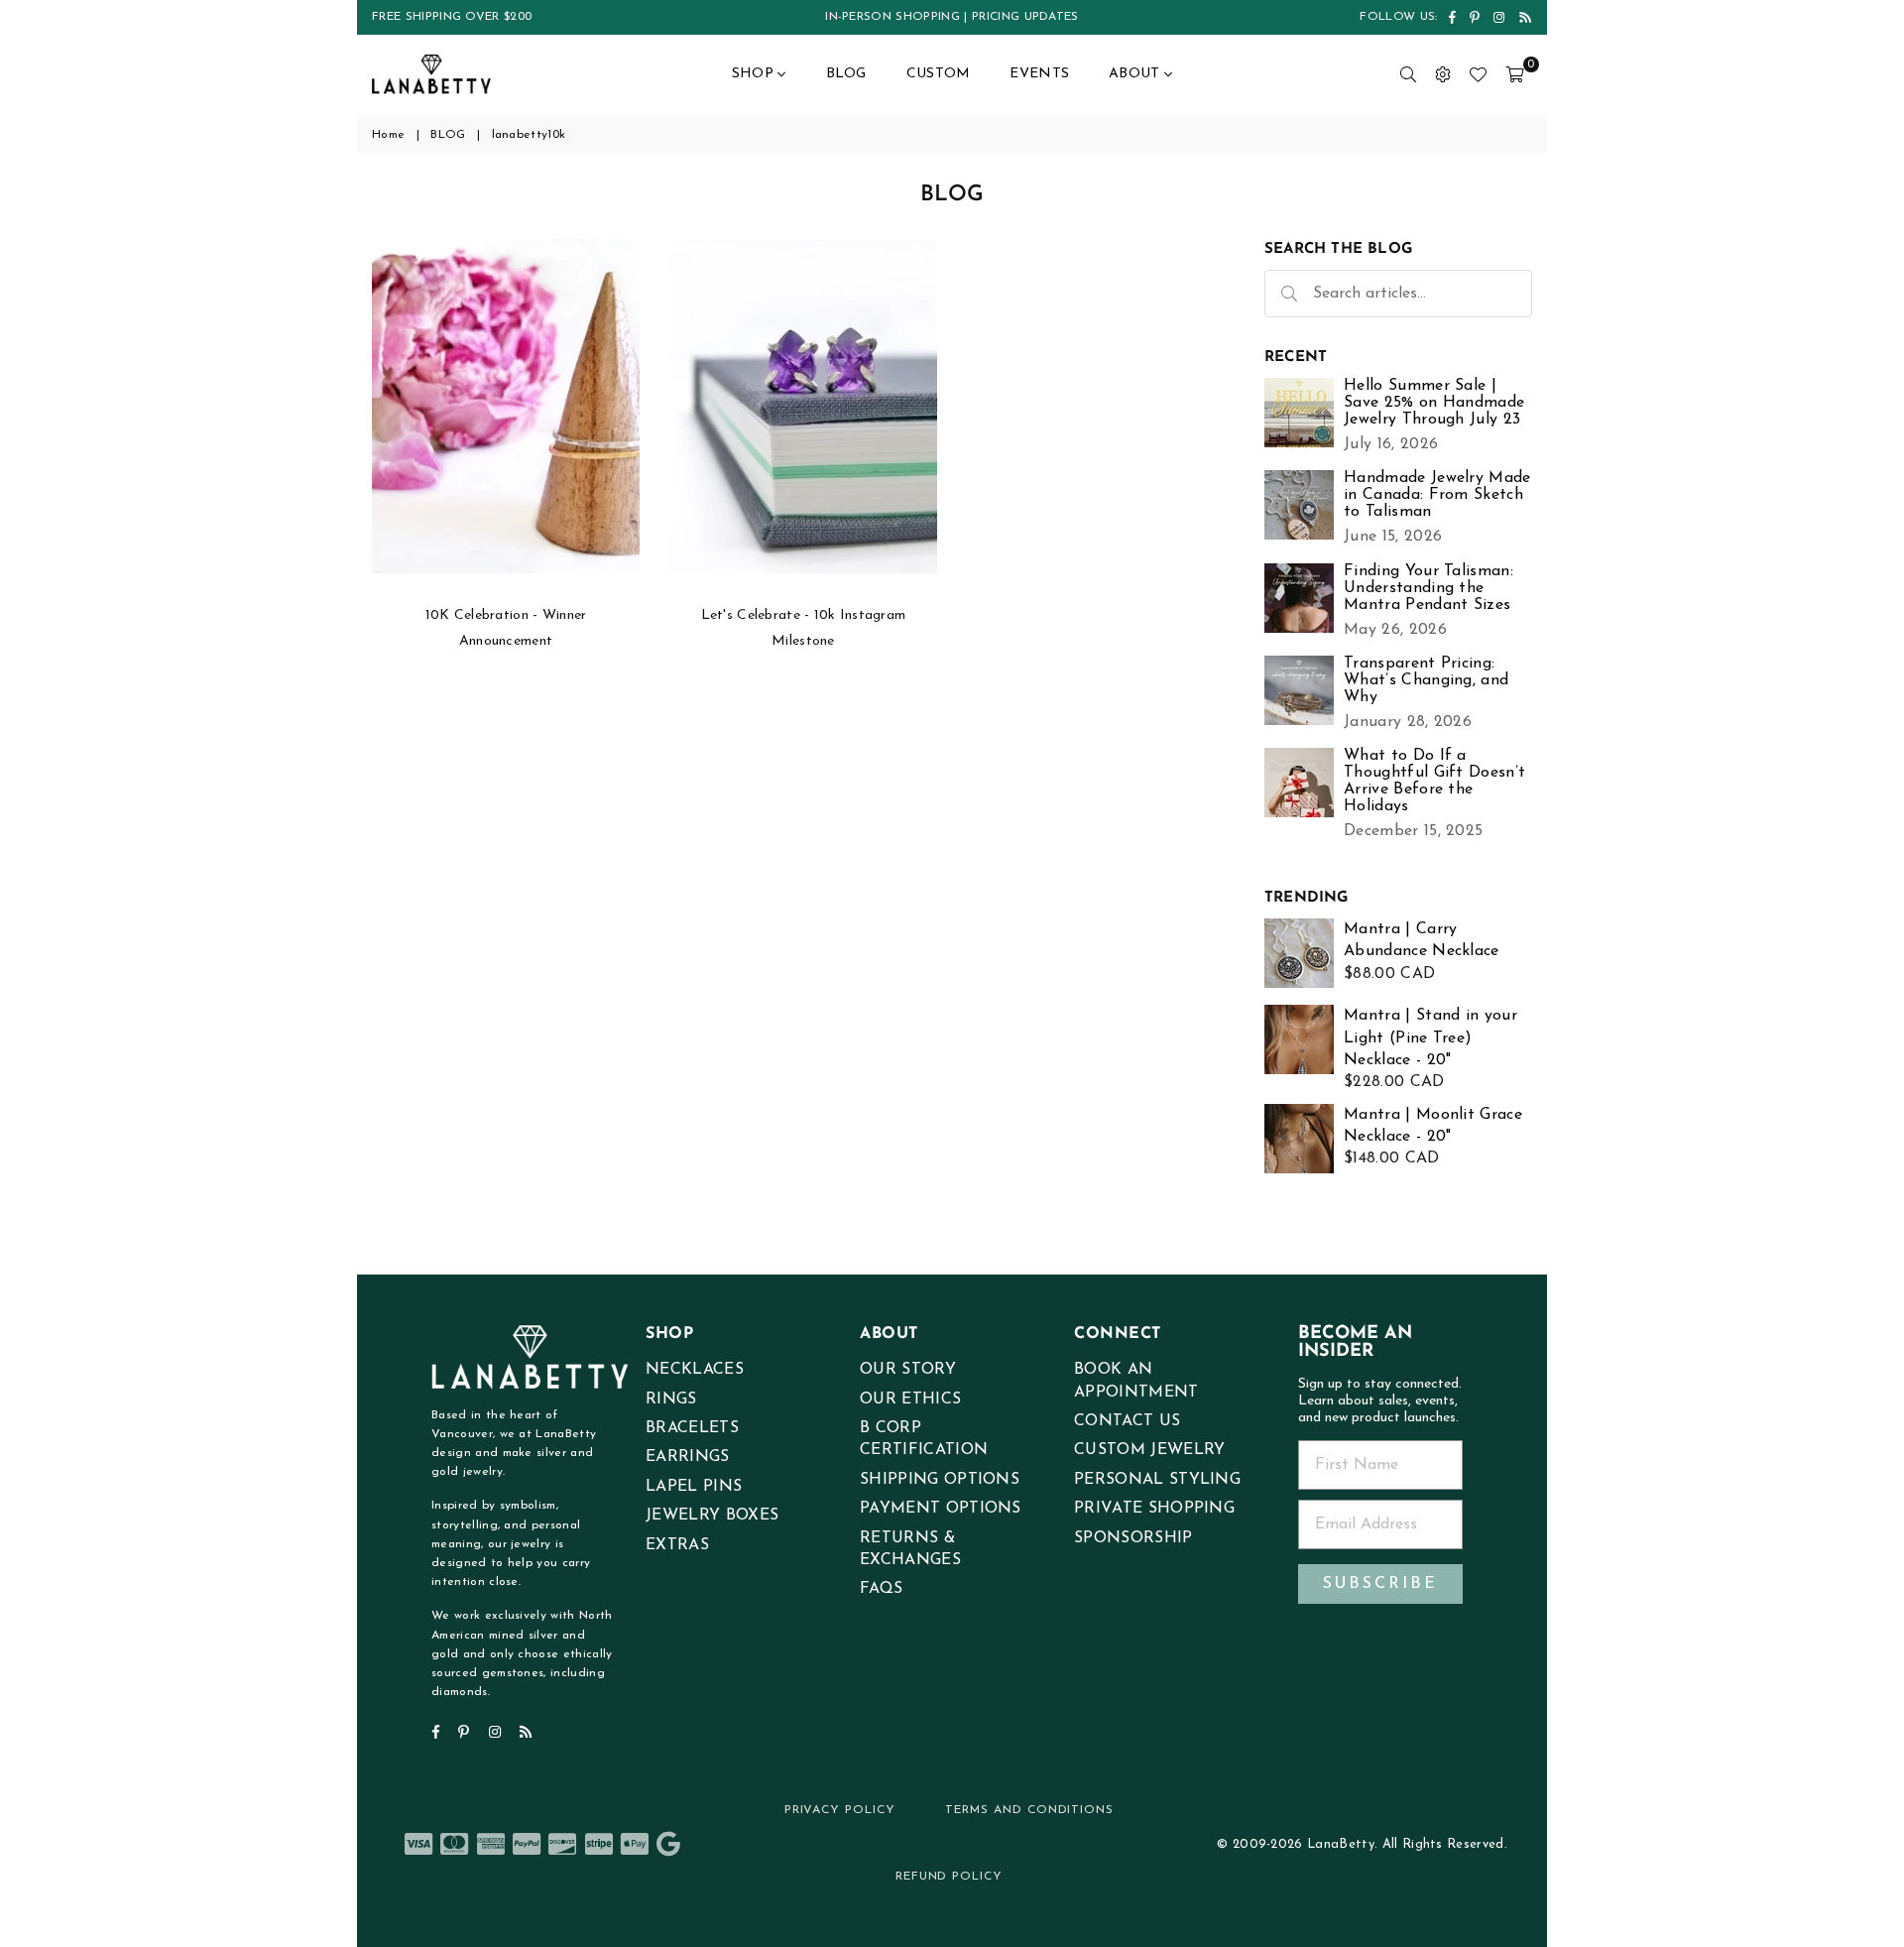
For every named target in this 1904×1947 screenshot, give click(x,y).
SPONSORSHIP (1133, 1538)
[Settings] (1443, 74)
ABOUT (1136, 74)
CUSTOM (939, 74)
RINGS (671, 1399)
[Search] (1408, 74)
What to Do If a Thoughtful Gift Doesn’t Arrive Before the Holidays (1434, 781)
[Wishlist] (1478, 74)
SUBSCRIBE (1380, 1584)
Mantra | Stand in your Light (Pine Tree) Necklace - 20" (1430, 1038)
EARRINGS (688, 1457)
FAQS (881, 1589)
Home (388, 135)
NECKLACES (695, 1370)
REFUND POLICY (949, 1877)
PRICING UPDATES (1025, 17)
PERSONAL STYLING (1157, 1480)
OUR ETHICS (910, 1399)
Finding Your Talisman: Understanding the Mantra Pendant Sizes (1428, 588)
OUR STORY (908, 1370)
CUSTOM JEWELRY (1149, 1450)
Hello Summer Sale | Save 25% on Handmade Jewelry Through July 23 (1434, 403)
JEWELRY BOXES (712, 1516)
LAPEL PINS (694, 1487)
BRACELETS (692, 1428)
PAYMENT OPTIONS (941, 1509)
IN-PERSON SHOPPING (892, 17)
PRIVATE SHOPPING (1154, 1509)
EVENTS (1039, 74)
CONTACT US (1127, 1421)
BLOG (846, 74)
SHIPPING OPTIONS (940, 1480)
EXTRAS (677, 1545)
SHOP (755, 74)
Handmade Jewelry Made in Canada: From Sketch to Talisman (1437, 495)
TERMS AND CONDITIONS (1029, 1810)
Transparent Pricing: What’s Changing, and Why (1426, 680)
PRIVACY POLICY (840, 1810)
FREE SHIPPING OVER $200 (452, 17)
